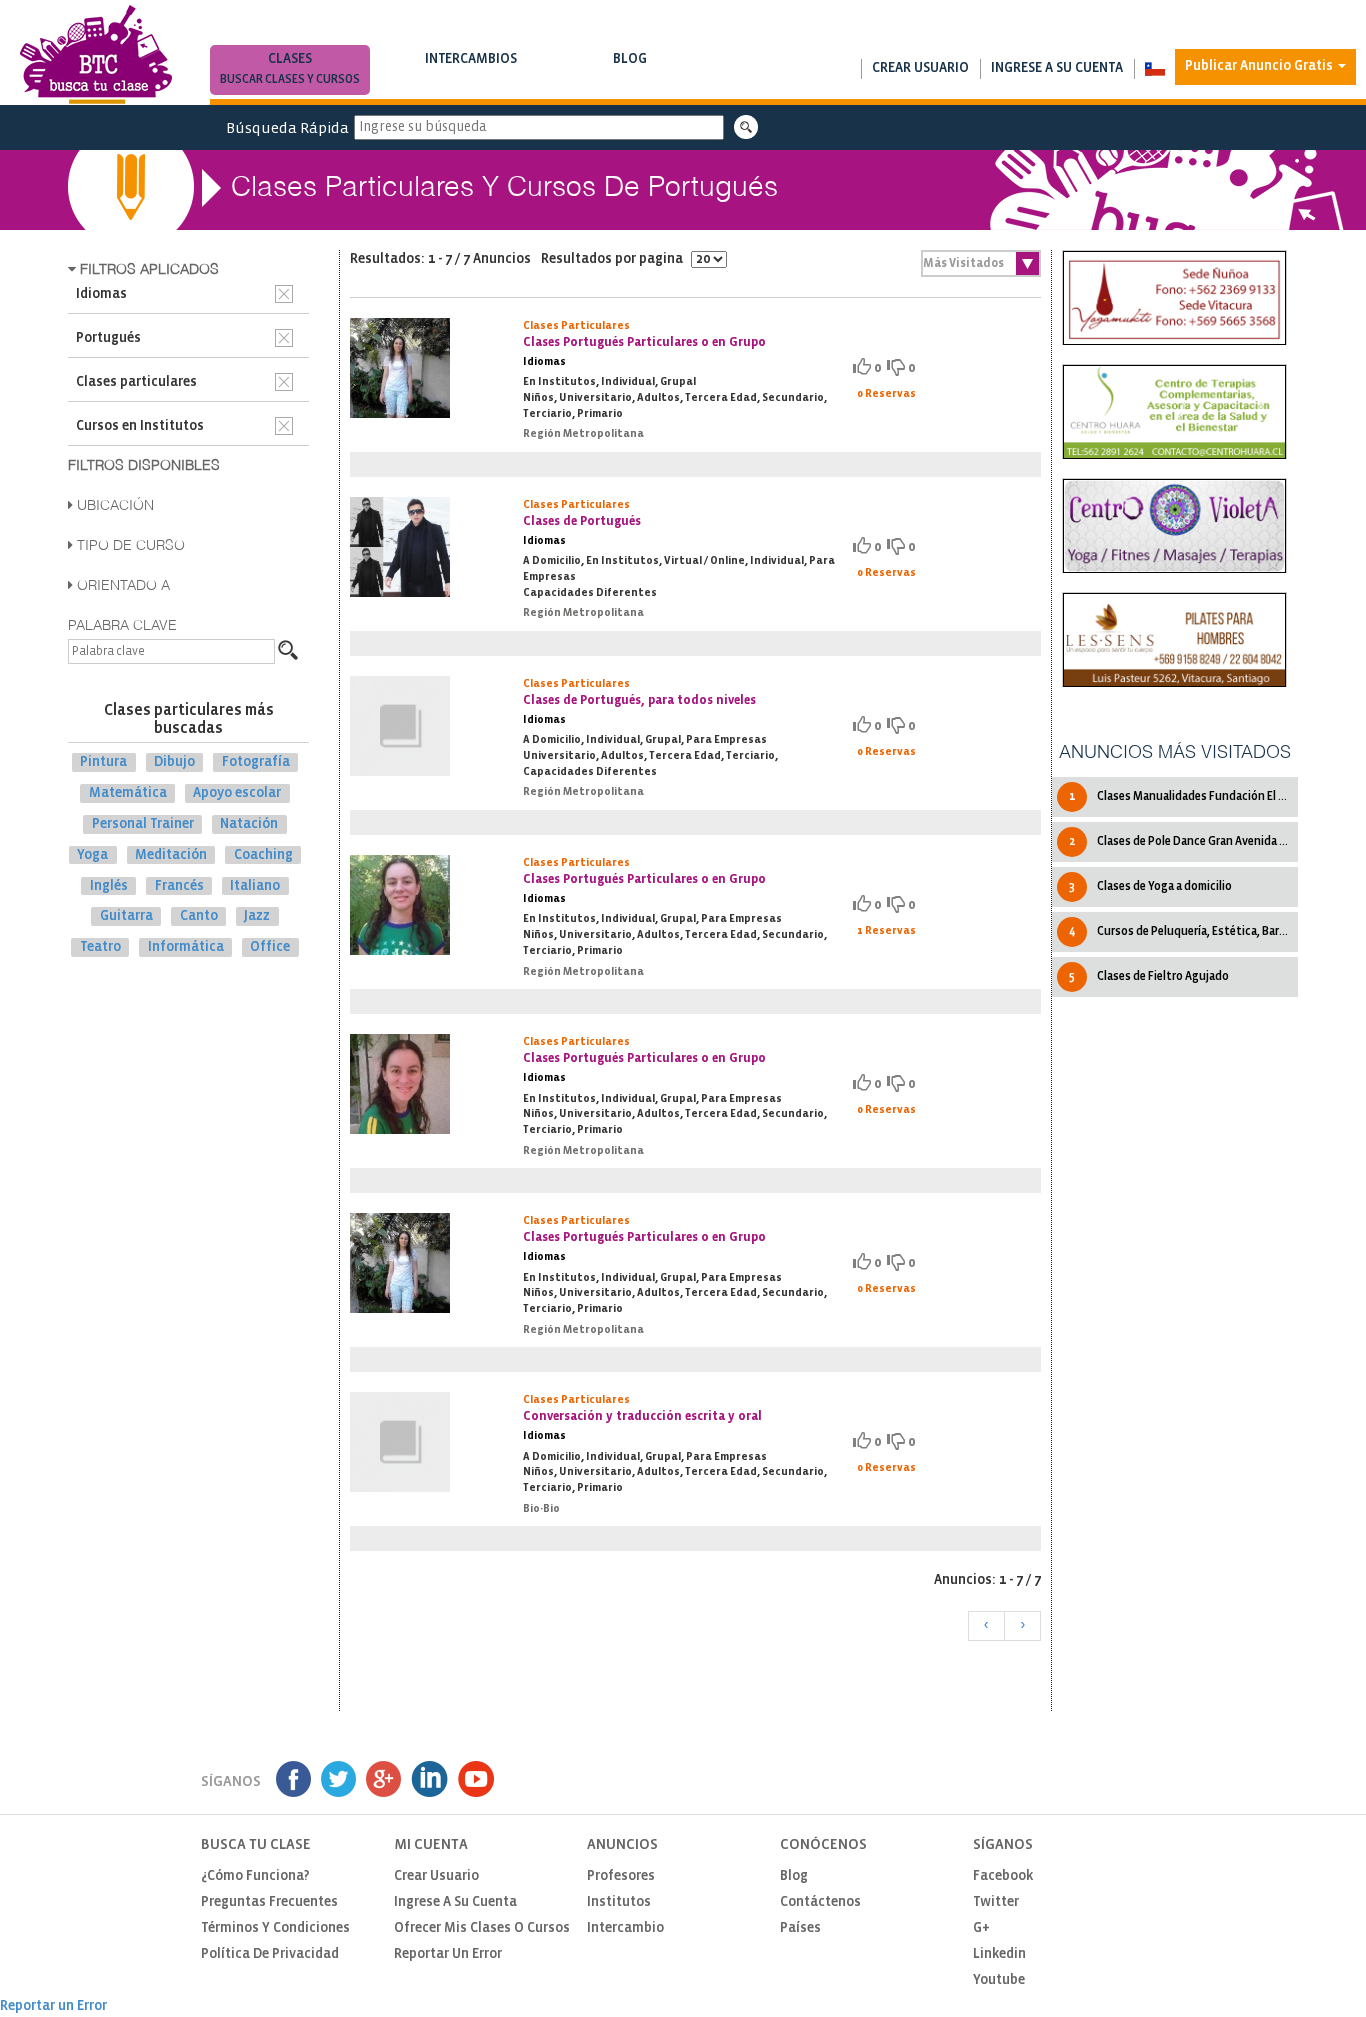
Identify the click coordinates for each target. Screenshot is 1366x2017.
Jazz (257, 916)
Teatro (100, 947)
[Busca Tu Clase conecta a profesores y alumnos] (96, 54)
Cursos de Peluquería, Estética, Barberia (1183, 931)
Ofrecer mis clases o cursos (482, 1928)
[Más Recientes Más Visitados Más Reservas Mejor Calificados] (981, 263)
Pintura (103, 762)
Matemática (128, 793)
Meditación (171, 855)
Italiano (255, 885)
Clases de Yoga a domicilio (1150, 886)
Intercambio (625, 1928)
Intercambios (471, 69)
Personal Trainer (143, 824)
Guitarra (126, 916)
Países (800, 1928)
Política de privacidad (270, 1954)
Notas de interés (630, 79)
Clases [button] (290, 69)
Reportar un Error (448, 1954)
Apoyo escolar (237, 793)
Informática (186, 947)
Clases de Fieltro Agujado (1149, 976)
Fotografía (256, 762)
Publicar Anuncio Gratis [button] (1260, 66)
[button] (1154, 69)
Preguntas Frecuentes (269, 1902)
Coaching (263, 855)
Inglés (109, 885)
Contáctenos (820, 1902)
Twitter (996, 1902)
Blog (630, 69)
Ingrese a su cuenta (1057, 68)
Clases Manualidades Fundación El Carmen (1183, 796)
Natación (249, 824)
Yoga (92, 855)
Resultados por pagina (613, 259)
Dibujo (174, 762)
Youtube (999, 1980)
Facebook (1003, 1876)
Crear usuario (920, 68)
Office (270, 947)
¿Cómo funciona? (255, 1876)
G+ (981, 1928)
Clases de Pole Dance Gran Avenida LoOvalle (1183, 841)
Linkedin (999, 1954)
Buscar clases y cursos (290, 79)
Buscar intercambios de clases (471, 79)
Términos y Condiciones (275, 1928)
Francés (179, 885)
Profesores (621, 1876)
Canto (199, 916)
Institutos (619, 1902)
